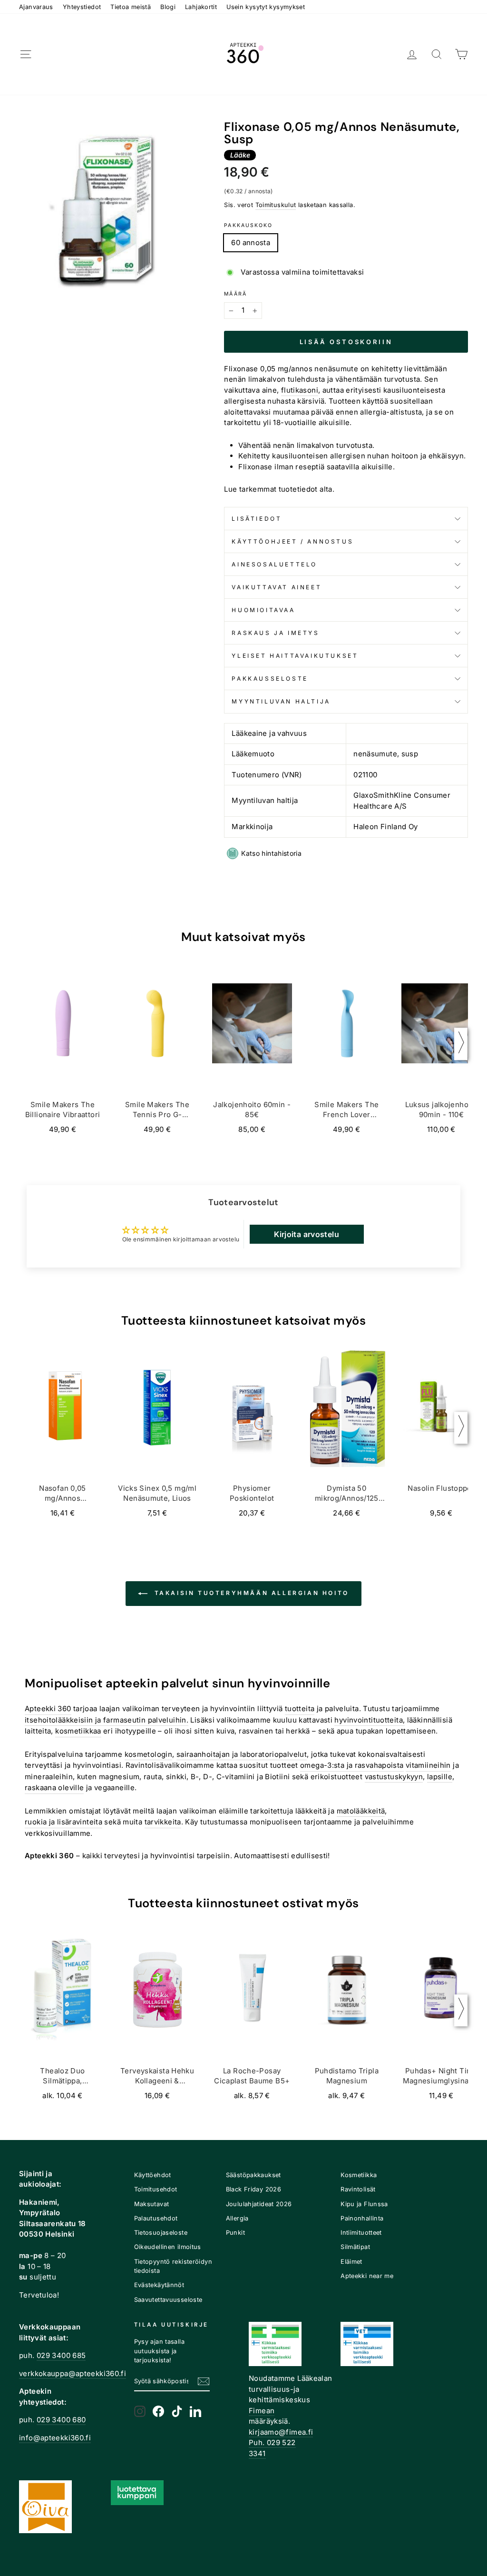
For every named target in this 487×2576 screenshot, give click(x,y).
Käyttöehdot (153, 2175)
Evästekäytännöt (159, 2285)
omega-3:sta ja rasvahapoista (352, 1765)
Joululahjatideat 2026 (259, 2204)
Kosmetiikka (359, 2175)
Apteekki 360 (48, 1709)
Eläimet (351, 2262)
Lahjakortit (201, 7)
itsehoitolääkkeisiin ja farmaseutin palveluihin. (107, 1720)
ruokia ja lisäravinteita (63, 1822)
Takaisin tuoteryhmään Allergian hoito (250, 1593)
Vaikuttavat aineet (277, 587)
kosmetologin (149, 1754)
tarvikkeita (163, 1822)
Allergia (237, 2218)
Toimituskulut (276, 205)
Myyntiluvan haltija (281, 701)
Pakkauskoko (248, 225)
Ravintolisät (358, 2189)
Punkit (235, 2233)
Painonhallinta (362, 2218)
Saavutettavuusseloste (168, 2300)
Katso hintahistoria (271, 853)
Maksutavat (152, 2204)
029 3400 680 (61, 2420)
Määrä (235, 294)
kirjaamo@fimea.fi (281, 2432)
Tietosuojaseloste (161, 2233)
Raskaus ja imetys (275, 633)
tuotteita (300, 1709)
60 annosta (251, 243)
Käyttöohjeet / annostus (292, 541)
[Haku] (437, 54)
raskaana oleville (54, 1788)
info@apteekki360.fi (55, 2438)
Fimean (262, 2411)
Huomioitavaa (263, 610)
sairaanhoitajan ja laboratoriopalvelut (242, 1754)
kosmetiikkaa (78, 1731)
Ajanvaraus (36, 7)
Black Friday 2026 (253, 2189)
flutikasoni (300, 390)
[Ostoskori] (461, 54)
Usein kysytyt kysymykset (266, 7)
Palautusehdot (156, 2218)
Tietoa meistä (131, 7)
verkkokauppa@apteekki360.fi (73, 2373)
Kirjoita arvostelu (307, 1234)
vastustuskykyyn (394, 1777)
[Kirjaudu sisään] (412, 54)
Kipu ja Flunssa (364, 2204)
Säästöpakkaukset (253, 2175)
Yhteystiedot (82, 7)
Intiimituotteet (361, 2233)
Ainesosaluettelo (274, 564)
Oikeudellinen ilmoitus (168, 2247)
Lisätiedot (257, 519)
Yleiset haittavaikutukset (295, 656)
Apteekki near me (367, 2276)
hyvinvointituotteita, (370, 1720)
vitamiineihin (428, 1765)
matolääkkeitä (361, 1811)
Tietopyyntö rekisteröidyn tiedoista (173, 2266)
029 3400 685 (61, 2355)
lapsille (440, 1777)
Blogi (168, 7)
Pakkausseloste (270, 679)
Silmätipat (355, 2247)
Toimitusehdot (156, 2189)
